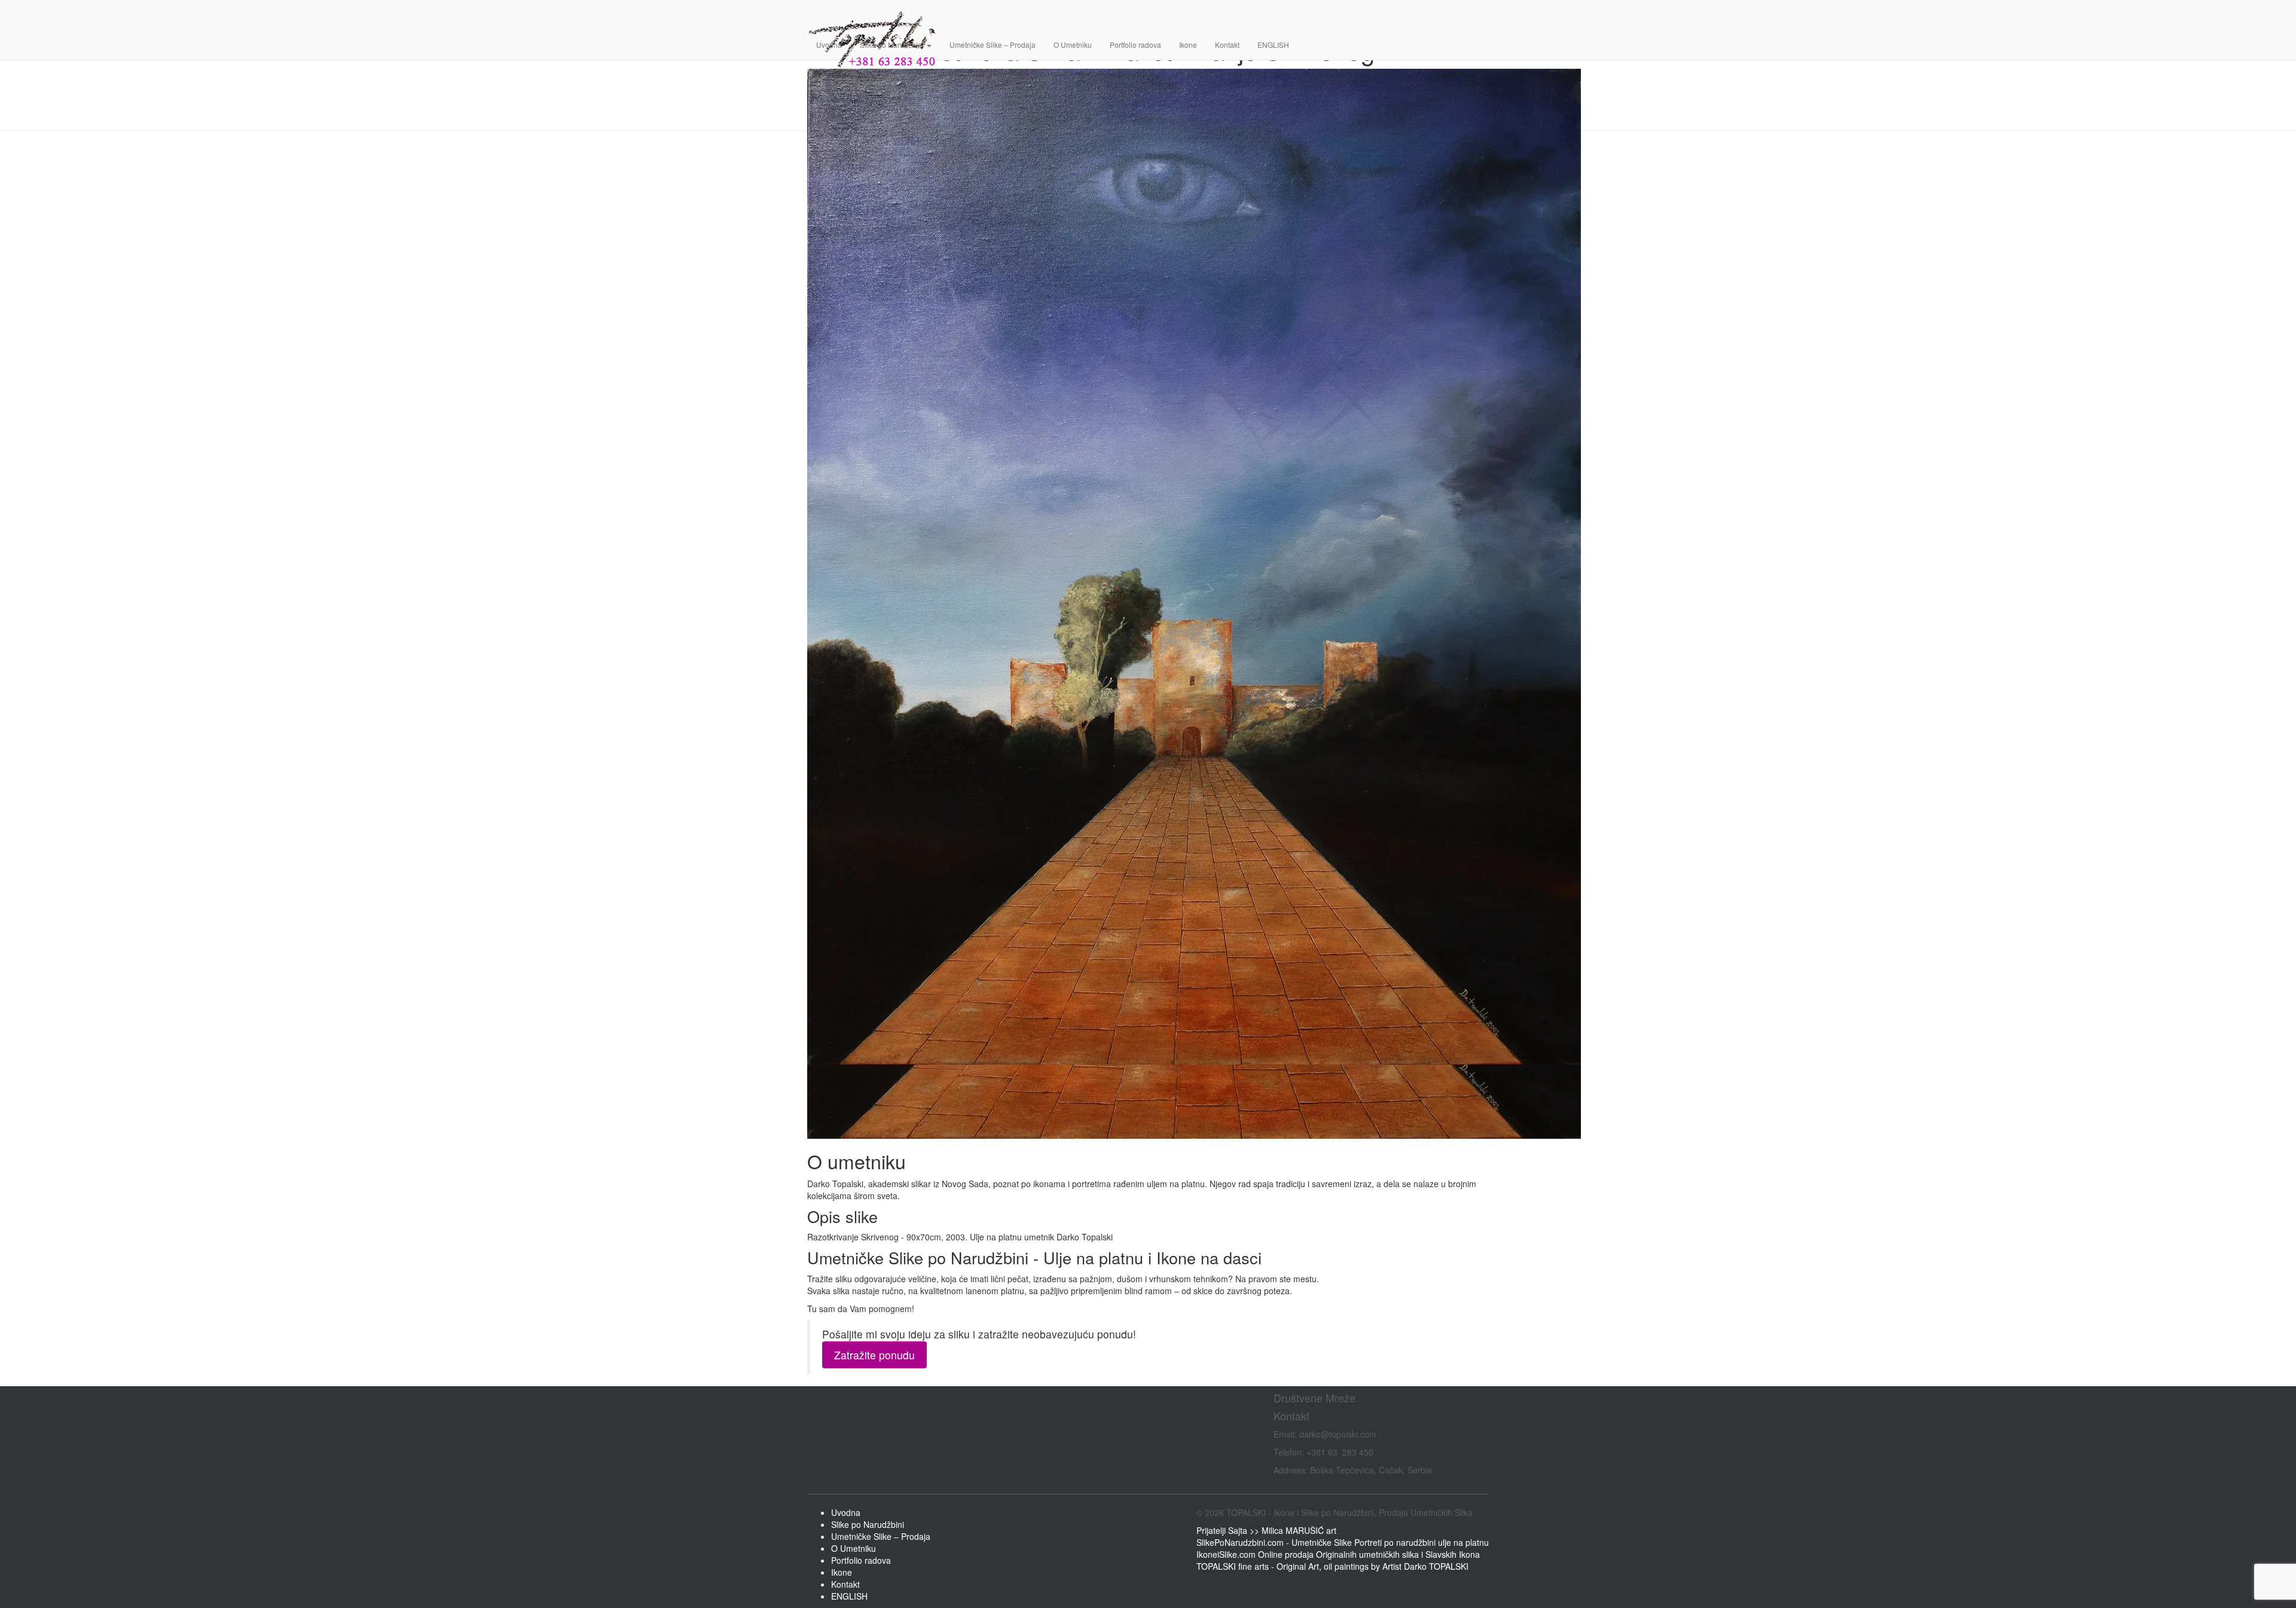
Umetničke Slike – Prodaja (993, 45)
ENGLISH (1273, 45)
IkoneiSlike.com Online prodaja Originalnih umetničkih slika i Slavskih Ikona (1338, 1554)
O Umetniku (1073, 45)
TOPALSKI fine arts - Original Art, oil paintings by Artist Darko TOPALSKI (1332, 1566)
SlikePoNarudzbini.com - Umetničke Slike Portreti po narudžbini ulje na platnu (1343, 1542)
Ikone (1188, 45)
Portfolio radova (1135, 45)
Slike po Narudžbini (893, 45)
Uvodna (829, 45)
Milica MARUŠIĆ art (1299, 1530)
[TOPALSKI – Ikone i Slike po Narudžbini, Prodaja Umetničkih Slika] (1194, 15)
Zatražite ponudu (874, 1355)
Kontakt (1227, 45)
